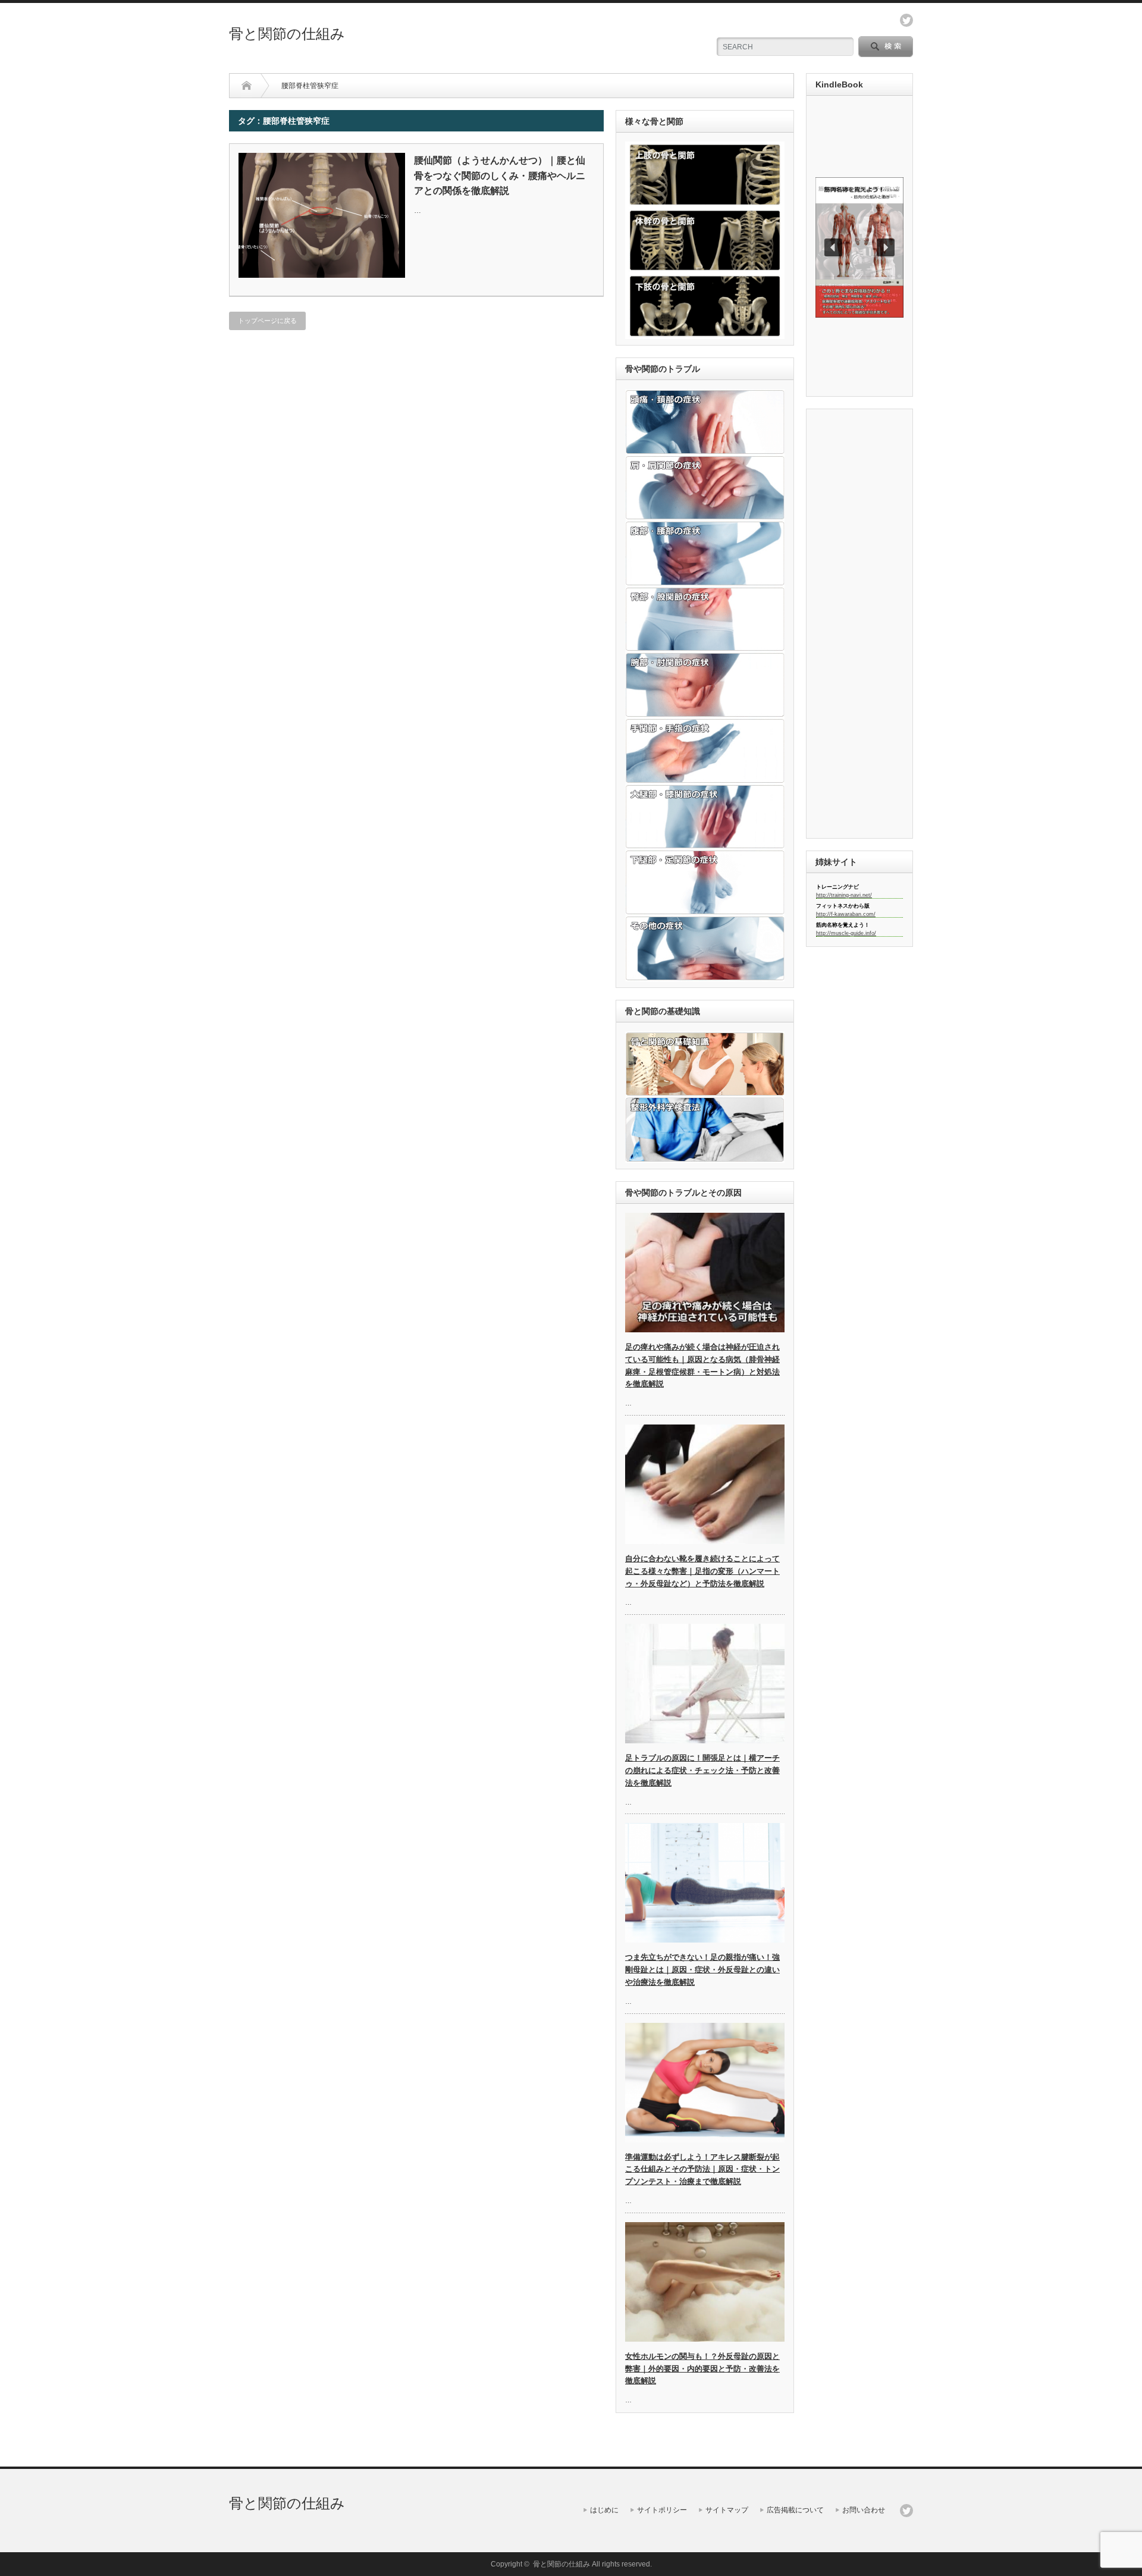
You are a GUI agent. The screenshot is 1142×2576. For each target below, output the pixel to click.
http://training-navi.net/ (844, 895)
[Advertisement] (326, 426)
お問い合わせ (864, 2510)
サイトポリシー (662, 2510)
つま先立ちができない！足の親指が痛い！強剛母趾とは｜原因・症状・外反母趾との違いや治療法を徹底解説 (702, 1970)
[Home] (247, 86)
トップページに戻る (267, 321)
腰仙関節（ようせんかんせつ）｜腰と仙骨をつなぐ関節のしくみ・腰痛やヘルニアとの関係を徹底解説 (500, 175)
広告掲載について (795, 2510)
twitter (906, 20)
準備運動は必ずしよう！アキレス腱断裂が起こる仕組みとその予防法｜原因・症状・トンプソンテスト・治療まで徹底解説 (702, 2169)
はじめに (604, 2510)
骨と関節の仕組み (287, 34)
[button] (859, 247)
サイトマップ (727, 2510)
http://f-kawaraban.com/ (846, 914)
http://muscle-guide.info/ (846, 933)
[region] (859, 247)
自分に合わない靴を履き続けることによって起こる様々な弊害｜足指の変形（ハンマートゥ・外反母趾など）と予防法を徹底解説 (702, 1571)
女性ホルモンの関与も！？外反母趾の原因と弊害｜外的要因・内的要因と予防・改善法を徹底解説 (702, 2369)
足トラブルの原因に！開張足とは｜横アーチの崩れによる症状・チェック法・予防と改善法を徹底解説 (702, 1770)
